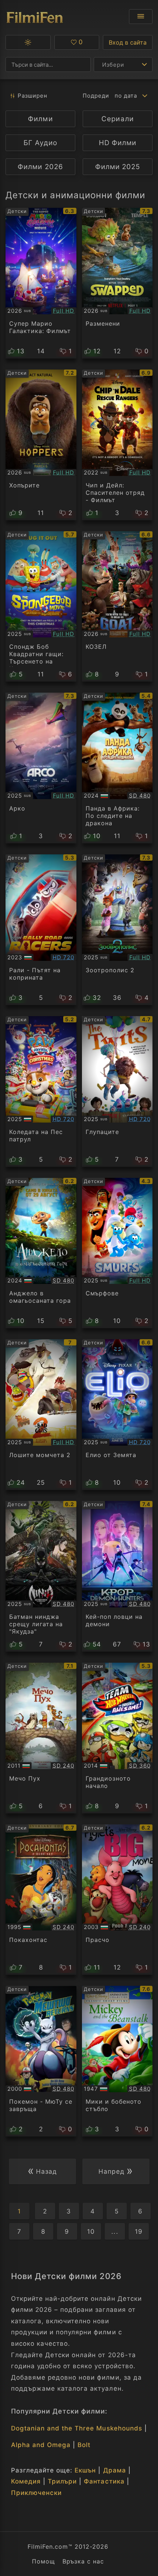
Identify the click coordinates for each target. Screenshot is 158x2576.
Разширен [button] (33, 96)
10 (91, 2232)
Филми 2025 (118, 167)
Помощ (44, 2561)
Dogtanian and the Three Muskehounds (77, 2428)
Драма (115, 2470)
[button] (28, 42)
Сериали (117, 119)
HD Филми (118, 143)
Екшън (85, 2470)
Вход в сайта (128, 42)
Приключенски (36, 2493)
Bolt (84, 2445)
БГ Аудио (40, 143)
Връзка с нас (83, 2561)
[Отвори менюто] (141, 17)
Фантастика (104, 2481)
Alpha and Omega (41, 2445)
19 (139, 2232)
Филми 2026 (40, 167)
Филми (40, 119)
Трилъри (62, 2481)
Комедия (26, 2481)
